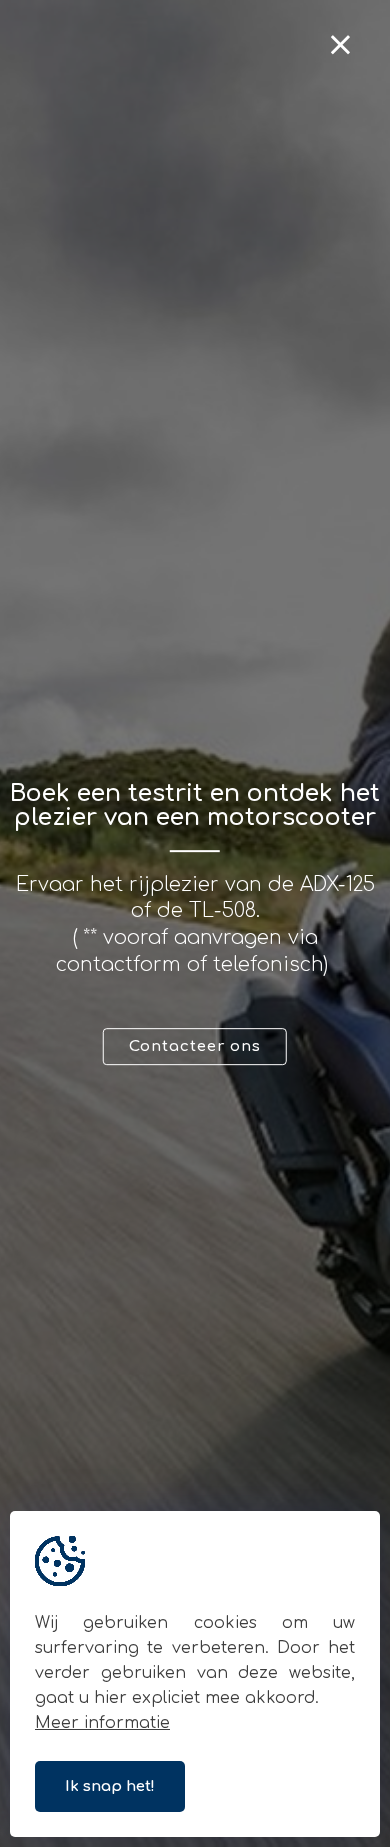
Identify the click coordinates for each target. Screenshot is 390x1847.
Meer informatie (102, 1723)
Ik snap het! (110, 1786)
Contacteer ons (195, 1046)
